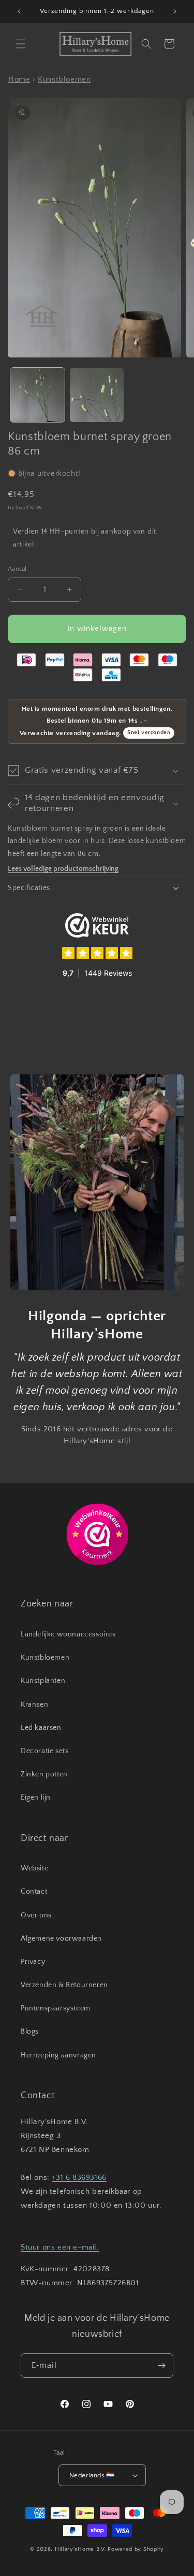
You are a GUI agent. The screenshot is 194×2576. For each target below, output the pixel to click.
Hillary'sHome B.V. (81, 2549)
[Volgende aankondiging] (175, 11)
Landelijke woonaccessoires (68, 1634)
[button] (21, 44)
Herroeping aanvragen (58, 2055)
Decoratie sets (44, 1751)
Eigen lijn (36, 1798)
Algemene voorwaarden (61, 1939)
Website (34, 1868)
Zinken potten (44, 1774)
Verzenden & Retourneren (64, 1985)
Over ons (36, 1915)
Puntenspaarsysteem (56, 2008)
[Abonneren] (161, 2366)
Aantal (17, 569)
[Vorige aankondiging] (19, 11)
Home (19, 79)
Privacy (33, 1962)
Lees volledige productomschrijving (63, 869)
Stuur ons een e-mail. (60, 2247)
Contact (34, 1892)
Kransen (34, 1705)
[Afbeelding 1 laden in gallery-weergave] (38, 395)
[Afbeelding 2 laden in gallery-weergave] (97, 395)
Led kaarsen (41, 1728)
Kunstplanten (43, 1681)
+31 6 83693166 (79, 2177)
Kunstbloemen (64, 79)
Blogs (30, 2032)
